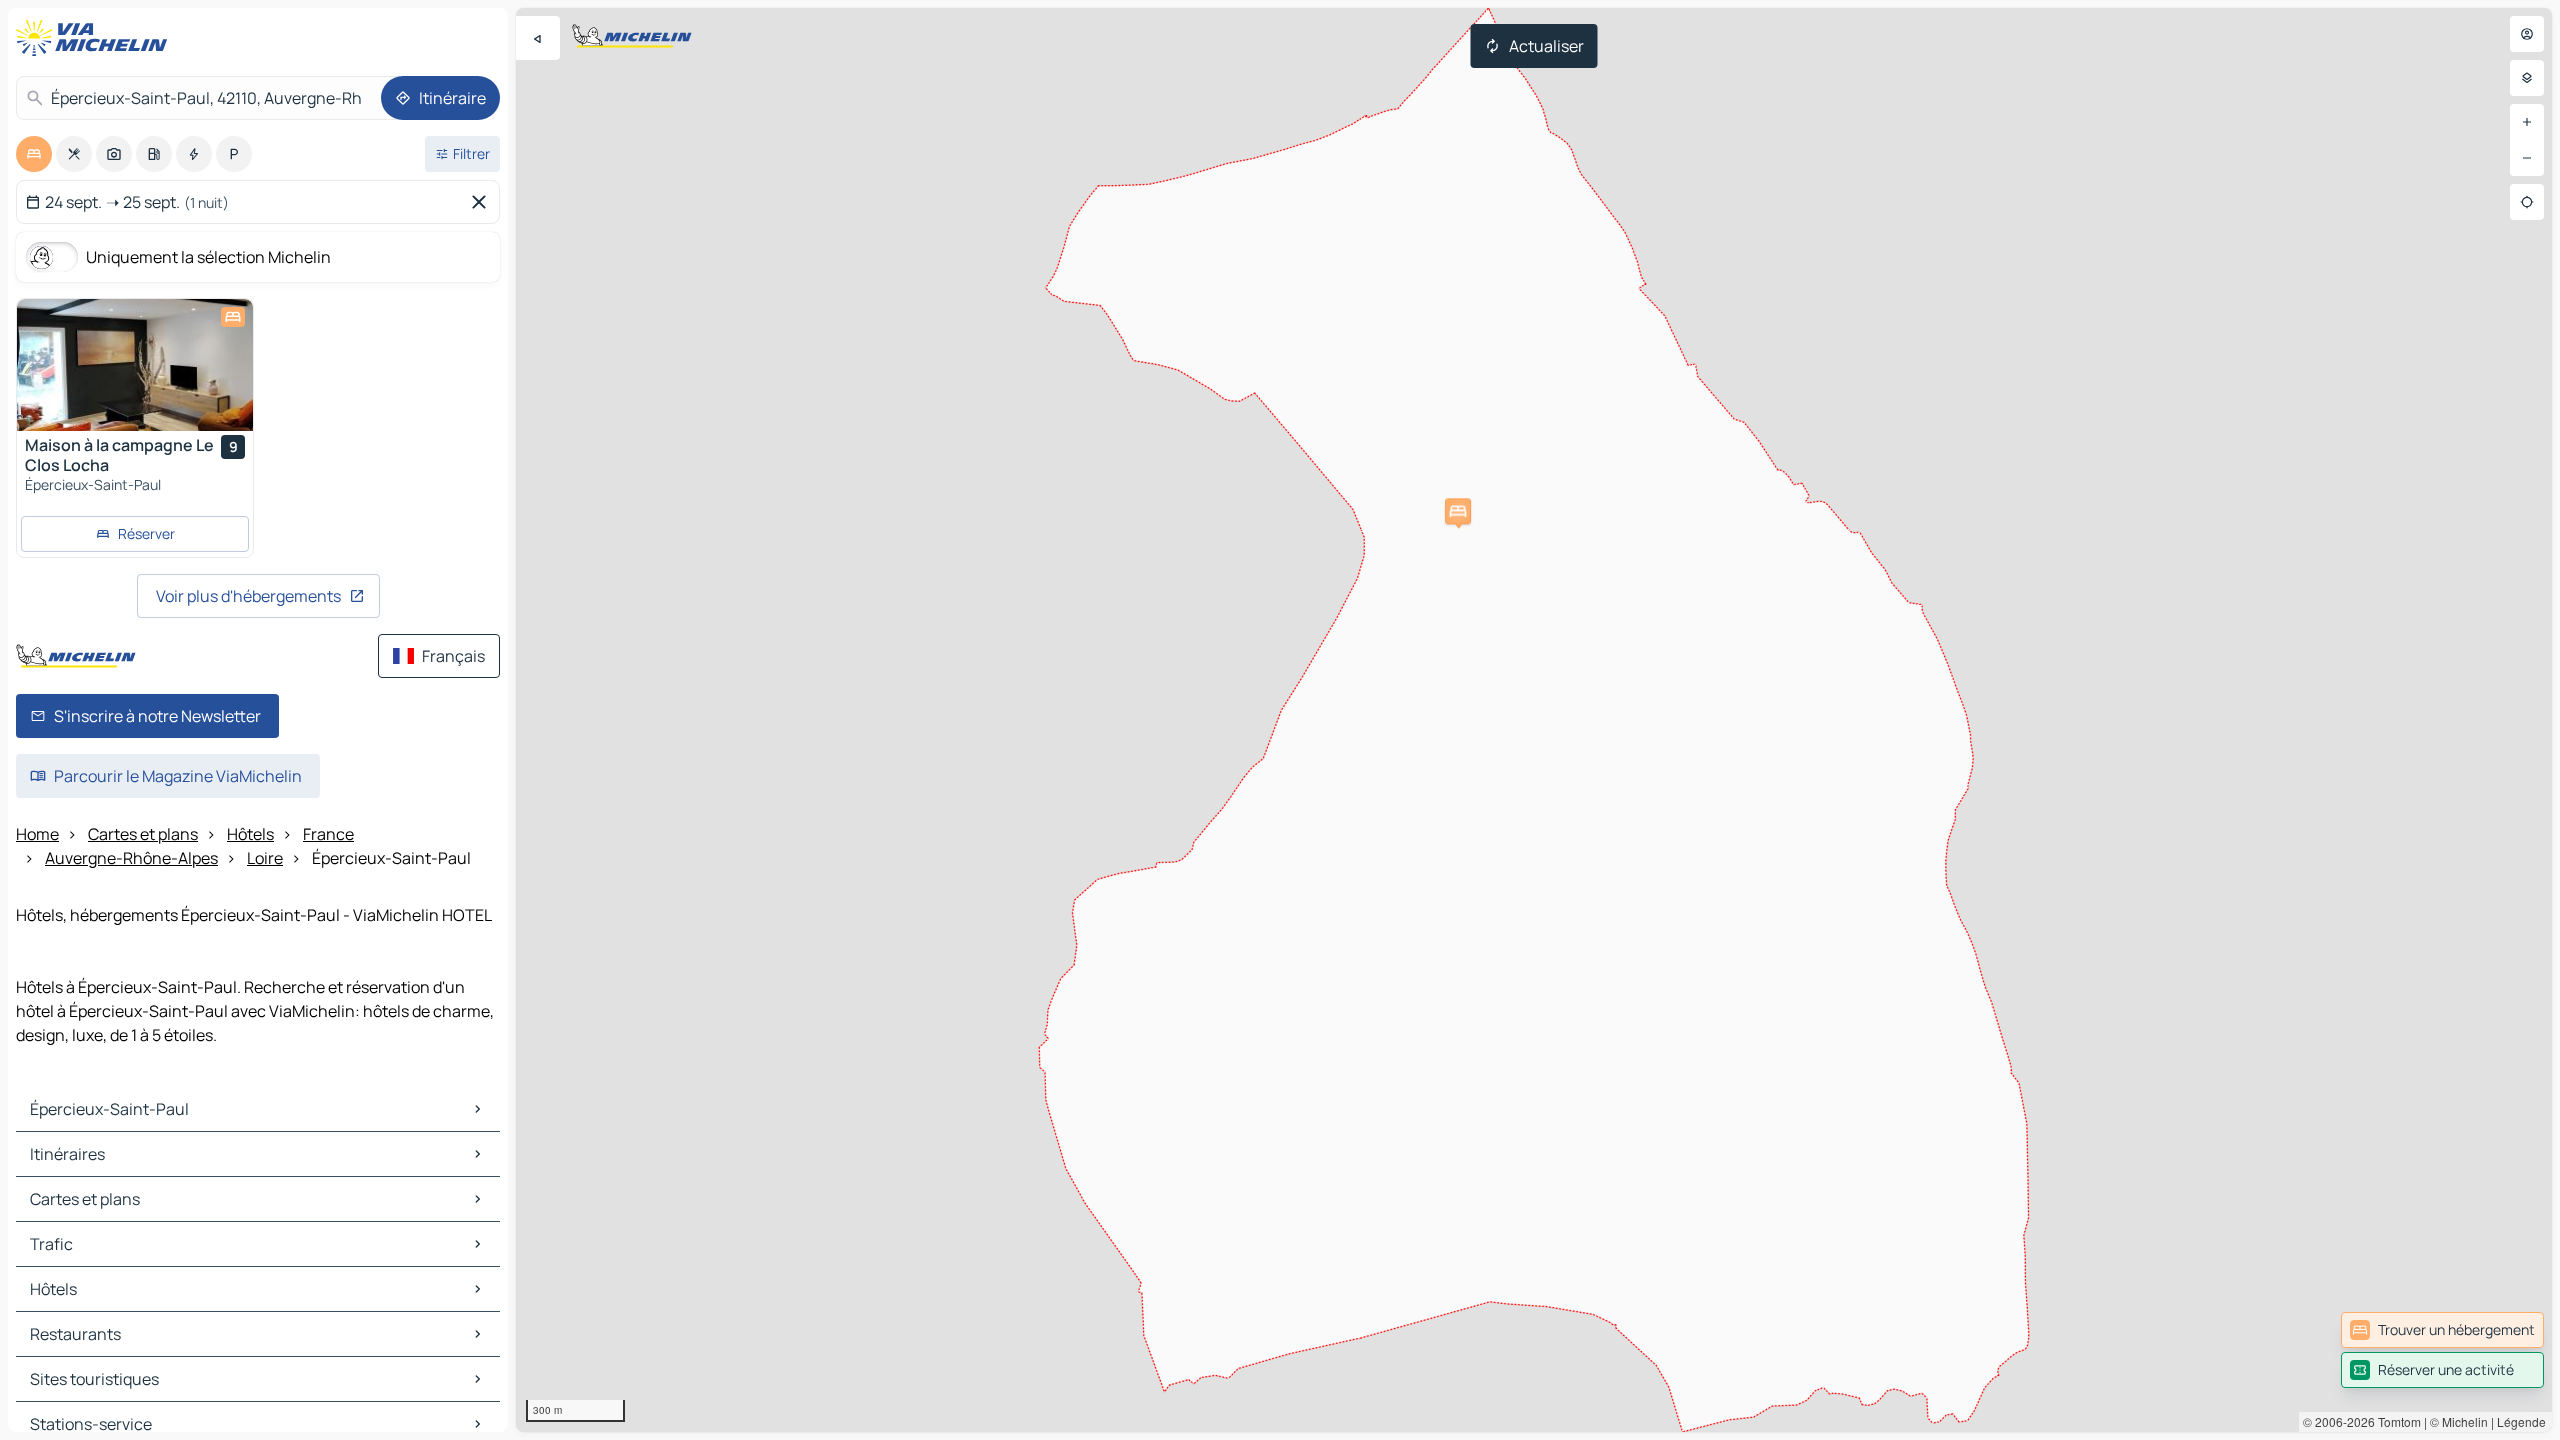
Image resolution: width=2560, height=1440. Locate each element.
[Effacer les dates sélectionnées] (483, 202)
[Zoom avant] (2527, 122)
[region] (1534, 720)
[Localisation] (2527, 202)
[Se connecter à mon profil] (2527, 34)
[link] (2442, 1330)
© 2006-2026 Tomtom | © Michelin (2395, 1421)
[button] (1458, 511)
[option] (34, 154)
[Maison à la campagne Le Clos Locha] (135, 365)
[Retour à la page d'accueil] (96, 38)
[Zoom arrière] (2527, 158)
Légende (2521, 1421)
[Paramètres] (2527, 78)
